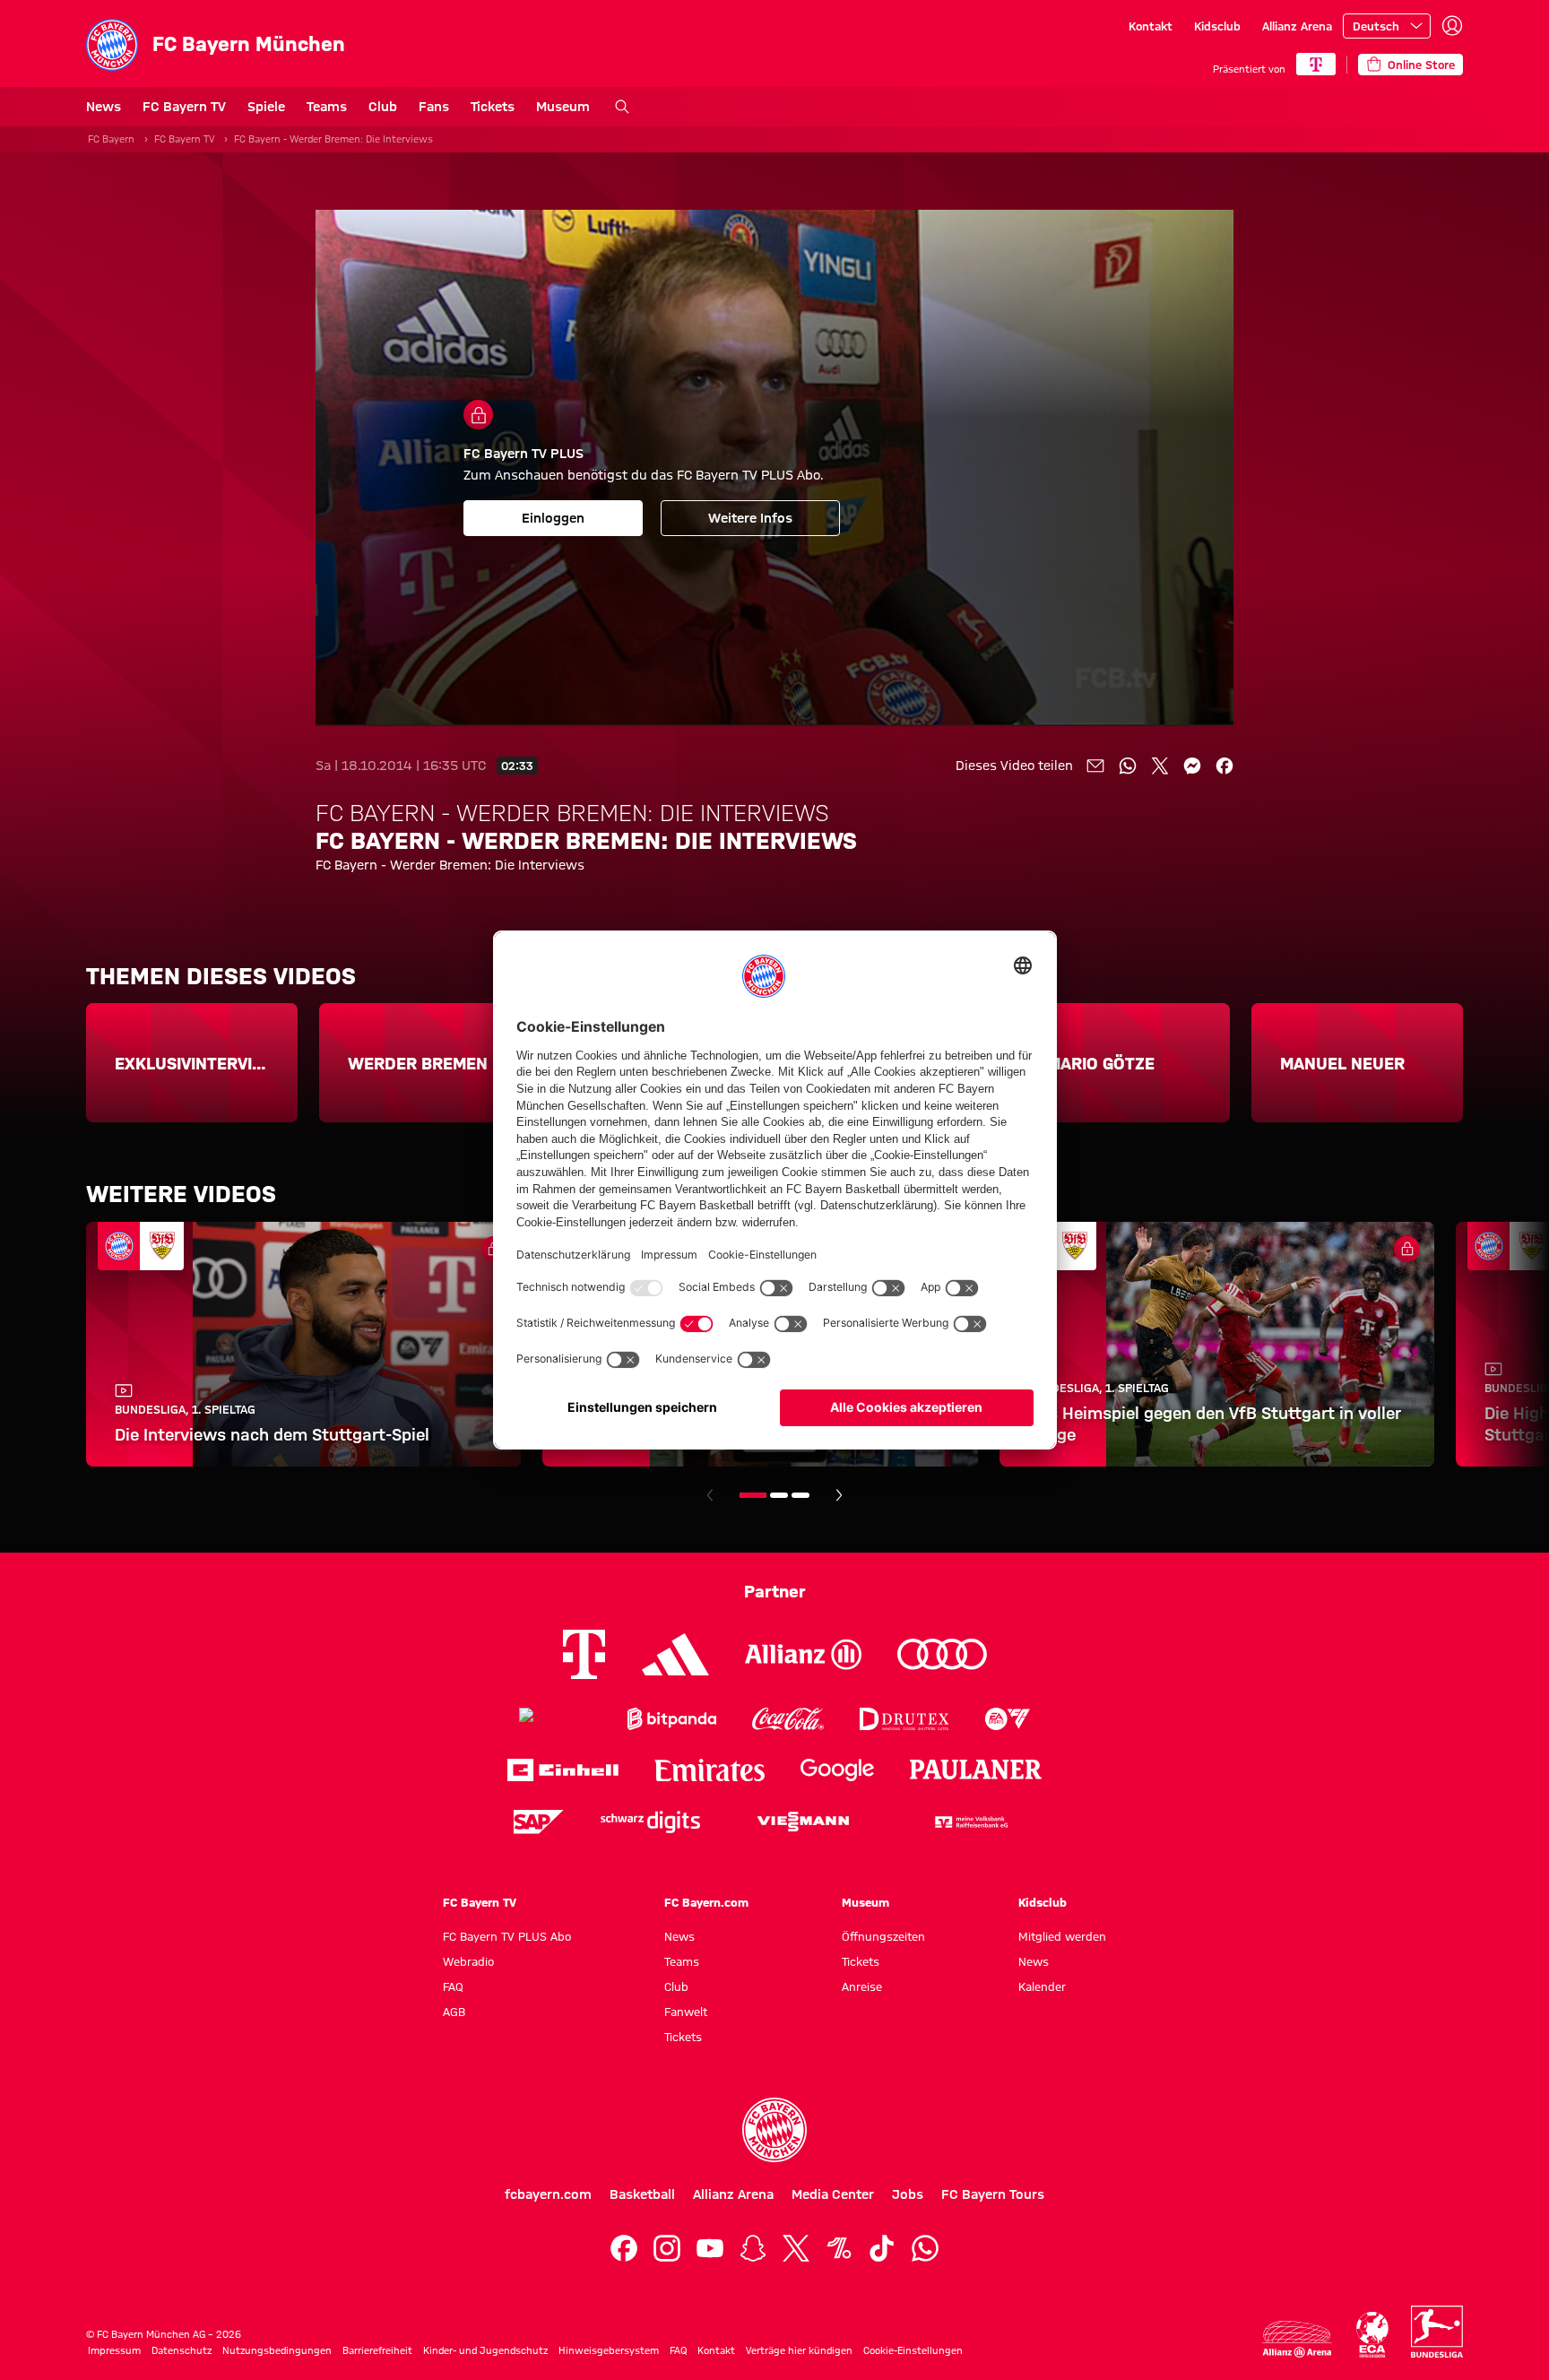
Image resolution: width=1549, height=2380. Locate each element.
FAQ (453, 1986)
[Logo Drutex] (904, 1719)
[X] (796, 2248)
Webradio (468, 1961)
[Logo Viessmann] (803, 1822)
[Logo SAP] (539, 1822)
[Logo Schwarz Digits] (650, 1822)
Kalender (1042, 1986)
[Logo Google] (837, 1770)
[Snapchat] (753, 2248)
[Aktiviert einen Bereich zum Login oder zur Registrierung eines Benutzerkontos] (1452, 26)
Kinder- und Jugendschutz (485, 2350)
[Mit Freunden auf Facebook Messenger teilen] (1192, 766)
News (104, 107)
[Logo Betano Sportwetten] (555, 1719)
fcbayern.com (548, 2194)
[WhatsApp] (925, 2248)
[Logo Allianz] (803, 1654)
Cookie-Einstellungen (913, 2350)
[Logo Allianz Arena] (1297, 2339)
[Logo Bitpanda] (672, 1719)
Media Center (833, 2194)
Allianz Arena (1297, 26)
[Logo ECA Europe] (1372, 2335)
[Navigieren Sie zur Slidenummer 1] (753, 1495)
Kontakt (1151, 26)
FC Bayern (111, 139)
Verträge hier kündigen (799, 2350)
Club (383, 107)
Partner (775, 1591)
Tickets (493, 107)
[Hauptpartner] (1316, 64)
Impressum (114, 2350)
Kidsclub (1217, 26)
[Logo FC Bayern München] (774, 2130)
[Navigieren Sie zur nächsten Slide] (839, 1495)
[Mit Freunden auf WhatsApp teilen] (1128, 766)
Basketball (642, 2194)
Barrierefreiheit (377, 2350)
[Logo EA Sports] (1008, 1719)
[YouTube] (710, 2248)
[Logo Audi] (942, 1654)
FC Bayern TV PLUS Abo (507, 1936)
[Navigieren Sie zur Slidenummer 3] (800, 1495)
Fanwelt (686, 2012)
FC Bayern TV (184, 107)
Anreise (862, 1986)
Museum (563, 107)
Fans (434, 107)
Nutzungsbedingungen (277, 2350)
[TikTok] (882, 2248)
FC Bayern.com (706, 1902)
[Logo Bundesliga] (1437, 2332)
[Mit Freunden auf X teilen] (1160, 766)
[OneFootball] (839, 2248)
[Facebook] (624, 2248)
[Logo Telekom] (584, 1654)
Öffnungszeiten (883, 1936)
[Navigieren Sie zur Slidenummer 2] (779, 1495)
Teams (327, 107)
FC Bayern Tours (993, 2194)
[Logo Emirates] (710, 1770)
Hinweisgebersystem (609, 2350)
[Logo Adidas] (675, 1654)
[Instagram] (667, 2248)
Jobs (908, 2194)
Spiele (266, 107)
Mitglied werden (1062, 1936)
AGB (454, 2012)
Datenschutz (182, 2350)
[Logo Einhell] (563, 1770)
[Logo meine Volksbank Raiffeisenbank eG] (970, 1822)
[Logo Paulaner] (976, 1770)
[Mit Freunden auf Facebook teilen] (1224, 766)
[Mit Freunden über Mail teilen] (1095, 766)
